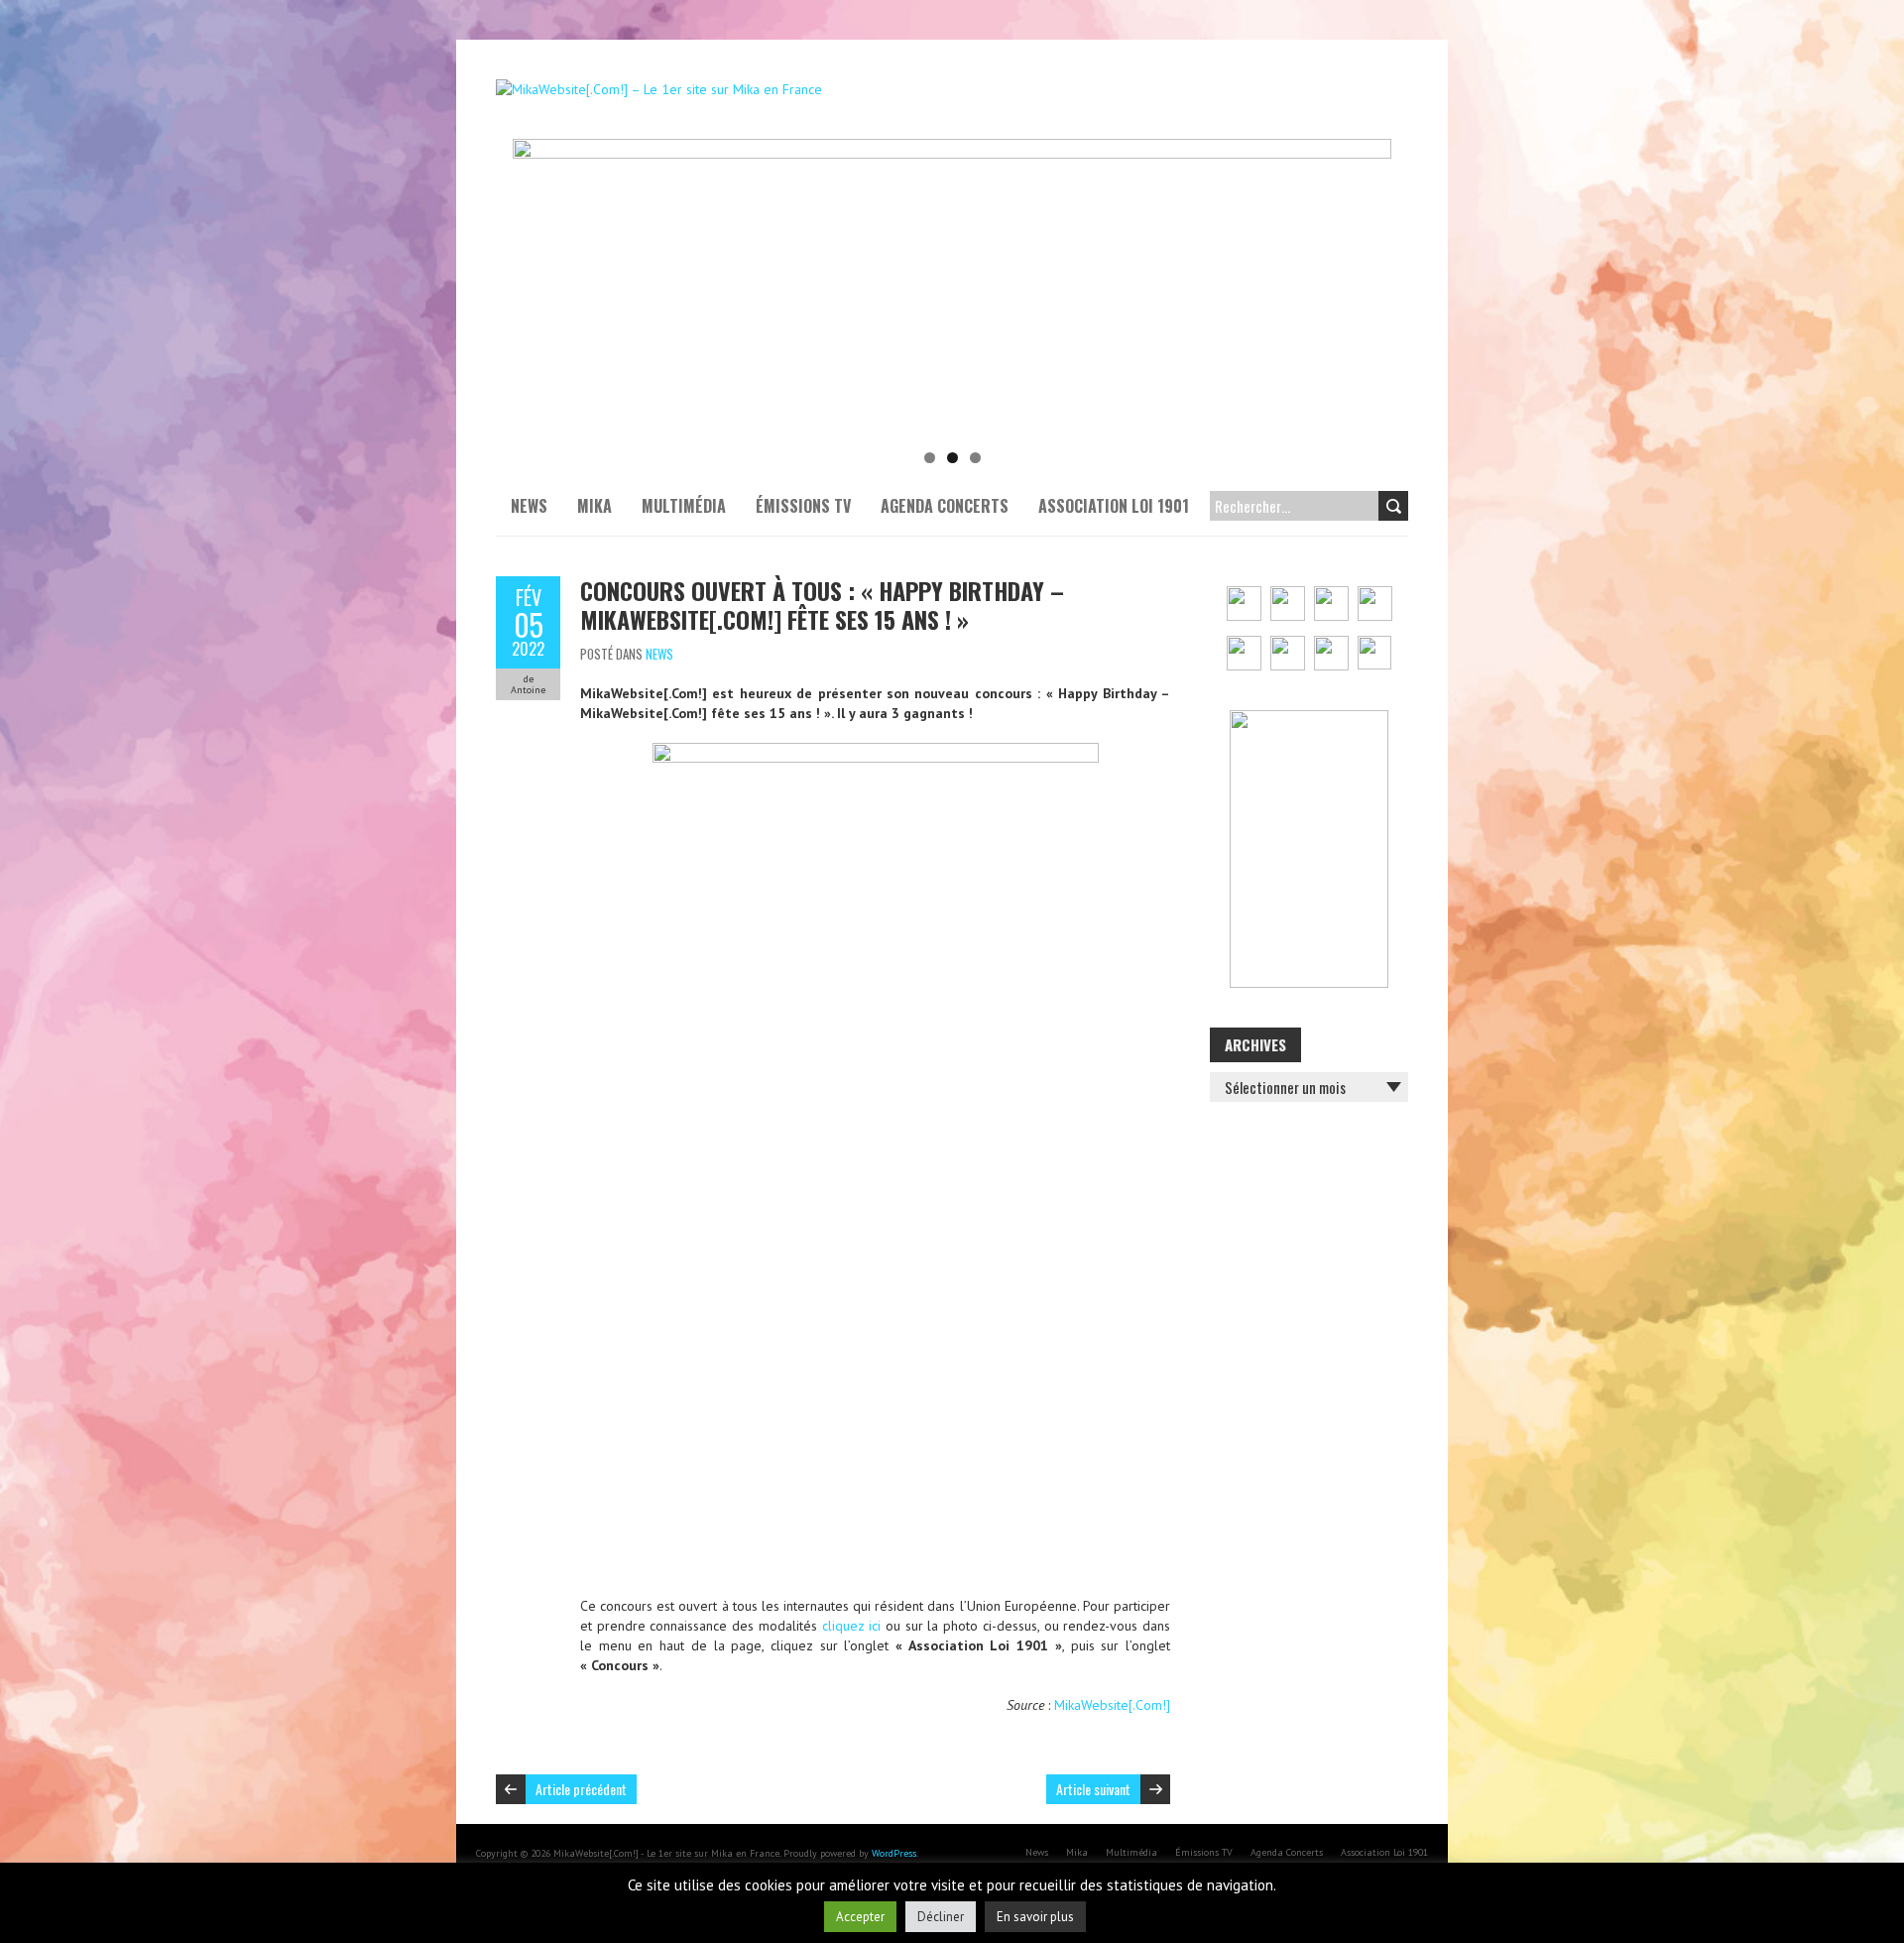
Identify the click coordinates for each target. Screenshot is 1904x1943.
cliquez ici (852, 1626)
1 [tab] (930, 458)
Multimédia (684, 506)
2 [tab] (952, 458)
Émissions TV (803, 506)
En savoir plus (1035, 1917)
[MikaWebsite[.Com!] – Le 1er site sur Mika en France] (659, 89)
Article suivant (1093, 1789)
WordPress (894, 1853)
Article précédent (581, 1789)
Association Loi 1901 (1114, 506)
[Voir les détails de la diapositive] (952, 288)
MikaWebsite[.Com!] (1112, 1705)
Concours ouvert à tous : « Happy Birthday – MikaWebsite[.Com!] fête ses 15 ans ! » (822, 605)
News (529, 506)
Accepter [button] (860, 1917)
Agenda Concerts (945, 506)
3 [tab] (975, 458)
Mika (595, 506)
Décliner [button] (941, 1917)
